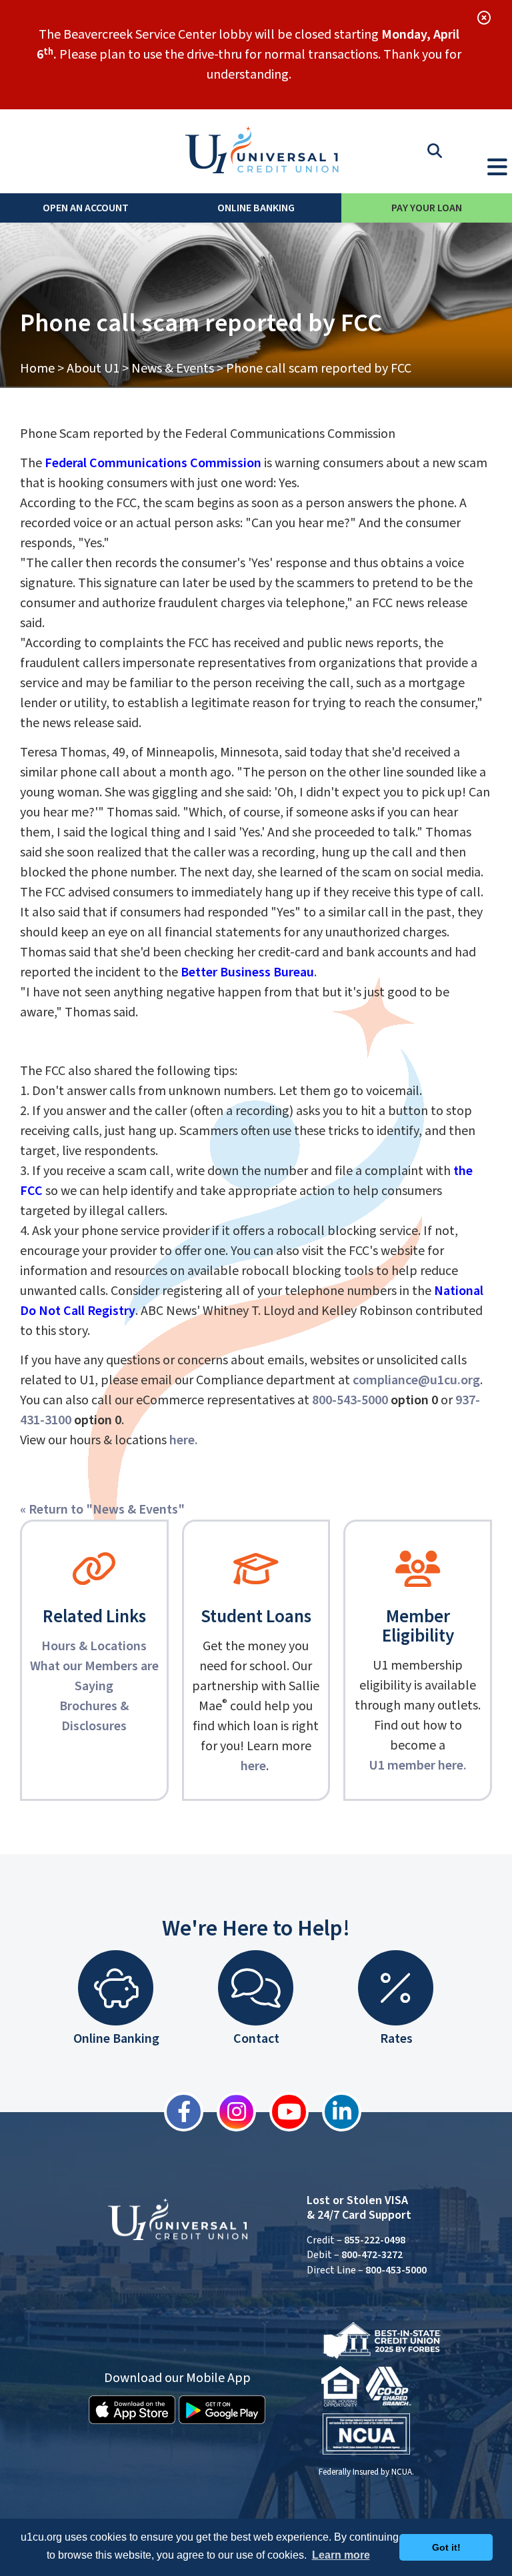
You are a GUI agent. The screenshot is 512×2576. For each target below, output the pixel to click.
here (253, 1766)
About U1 (93, 369)
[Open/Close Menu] (497, 164)
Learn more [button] (341, 2555)
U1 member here (416, 1766)
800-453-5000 (396, 2270)
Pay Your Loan (427, 208)
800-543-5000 (350, 1400)
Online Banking (256, 208)
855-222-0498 (375, 2240)
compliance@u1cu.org (416, 1380)
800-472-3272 (372, 2255)
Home (37, 369)
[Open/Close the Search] (435, 151)
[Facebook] (177, 2112)
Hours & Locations (94, 1646)
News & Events (173, 369)
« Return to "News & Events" (102, 1510)
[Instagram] (230, 2112)
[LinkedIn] (335, 2112)
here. (184, 1440)
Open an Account (86, 208)
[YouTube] (282, 2112)
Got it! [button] (446, 2547)
